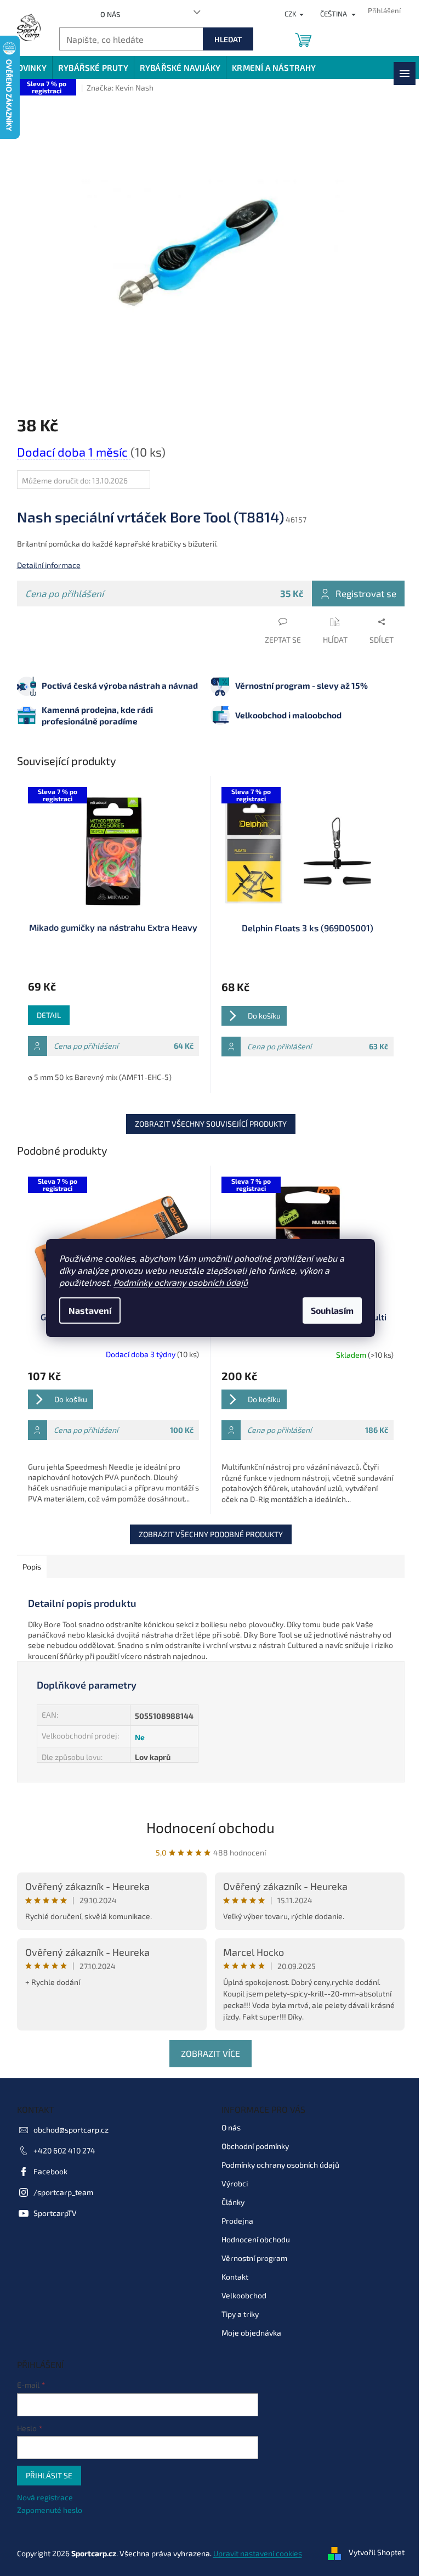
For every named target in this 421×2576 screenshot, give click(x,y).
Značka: (120, 88)
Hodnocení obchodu (210, 1827)
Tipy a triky (240, 2314)
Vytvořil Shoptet (377, 2553)
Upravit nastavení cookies (258, 2553)
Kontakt (235, 2277)
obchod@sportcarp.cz (71, 2130)
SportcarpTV (55, 2213)
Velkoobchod (244, 2295)
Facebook (50, 2171)
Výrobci (235, 2183)
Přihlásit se (49, 2475)
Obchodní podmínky (255, 2146)
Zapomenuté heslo (50, 2510)
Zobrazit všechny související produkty (211, 1124)
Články (233, 2202)
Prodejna (237, 2221)
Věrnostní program (254, 2258)
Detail (49, 1015)
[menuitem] (29, 68)
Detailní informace (49, 565)
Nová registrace (45, 2497)
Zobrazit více (210, 2053)
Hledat (228, 39)
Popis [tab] (32, 1567)
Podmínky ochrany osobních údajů (181, 1282)
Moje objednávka (251, 2333)
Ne (140, 1737)
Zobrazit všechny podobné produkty (211, 1534)
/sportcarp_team (63, 2192)
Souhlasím (332, 1310)
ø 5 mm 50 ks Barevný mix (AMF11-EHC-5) (100, 1077)
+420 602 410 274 (64, 2150)
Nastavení (90, 1310)
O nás (110, 14)
